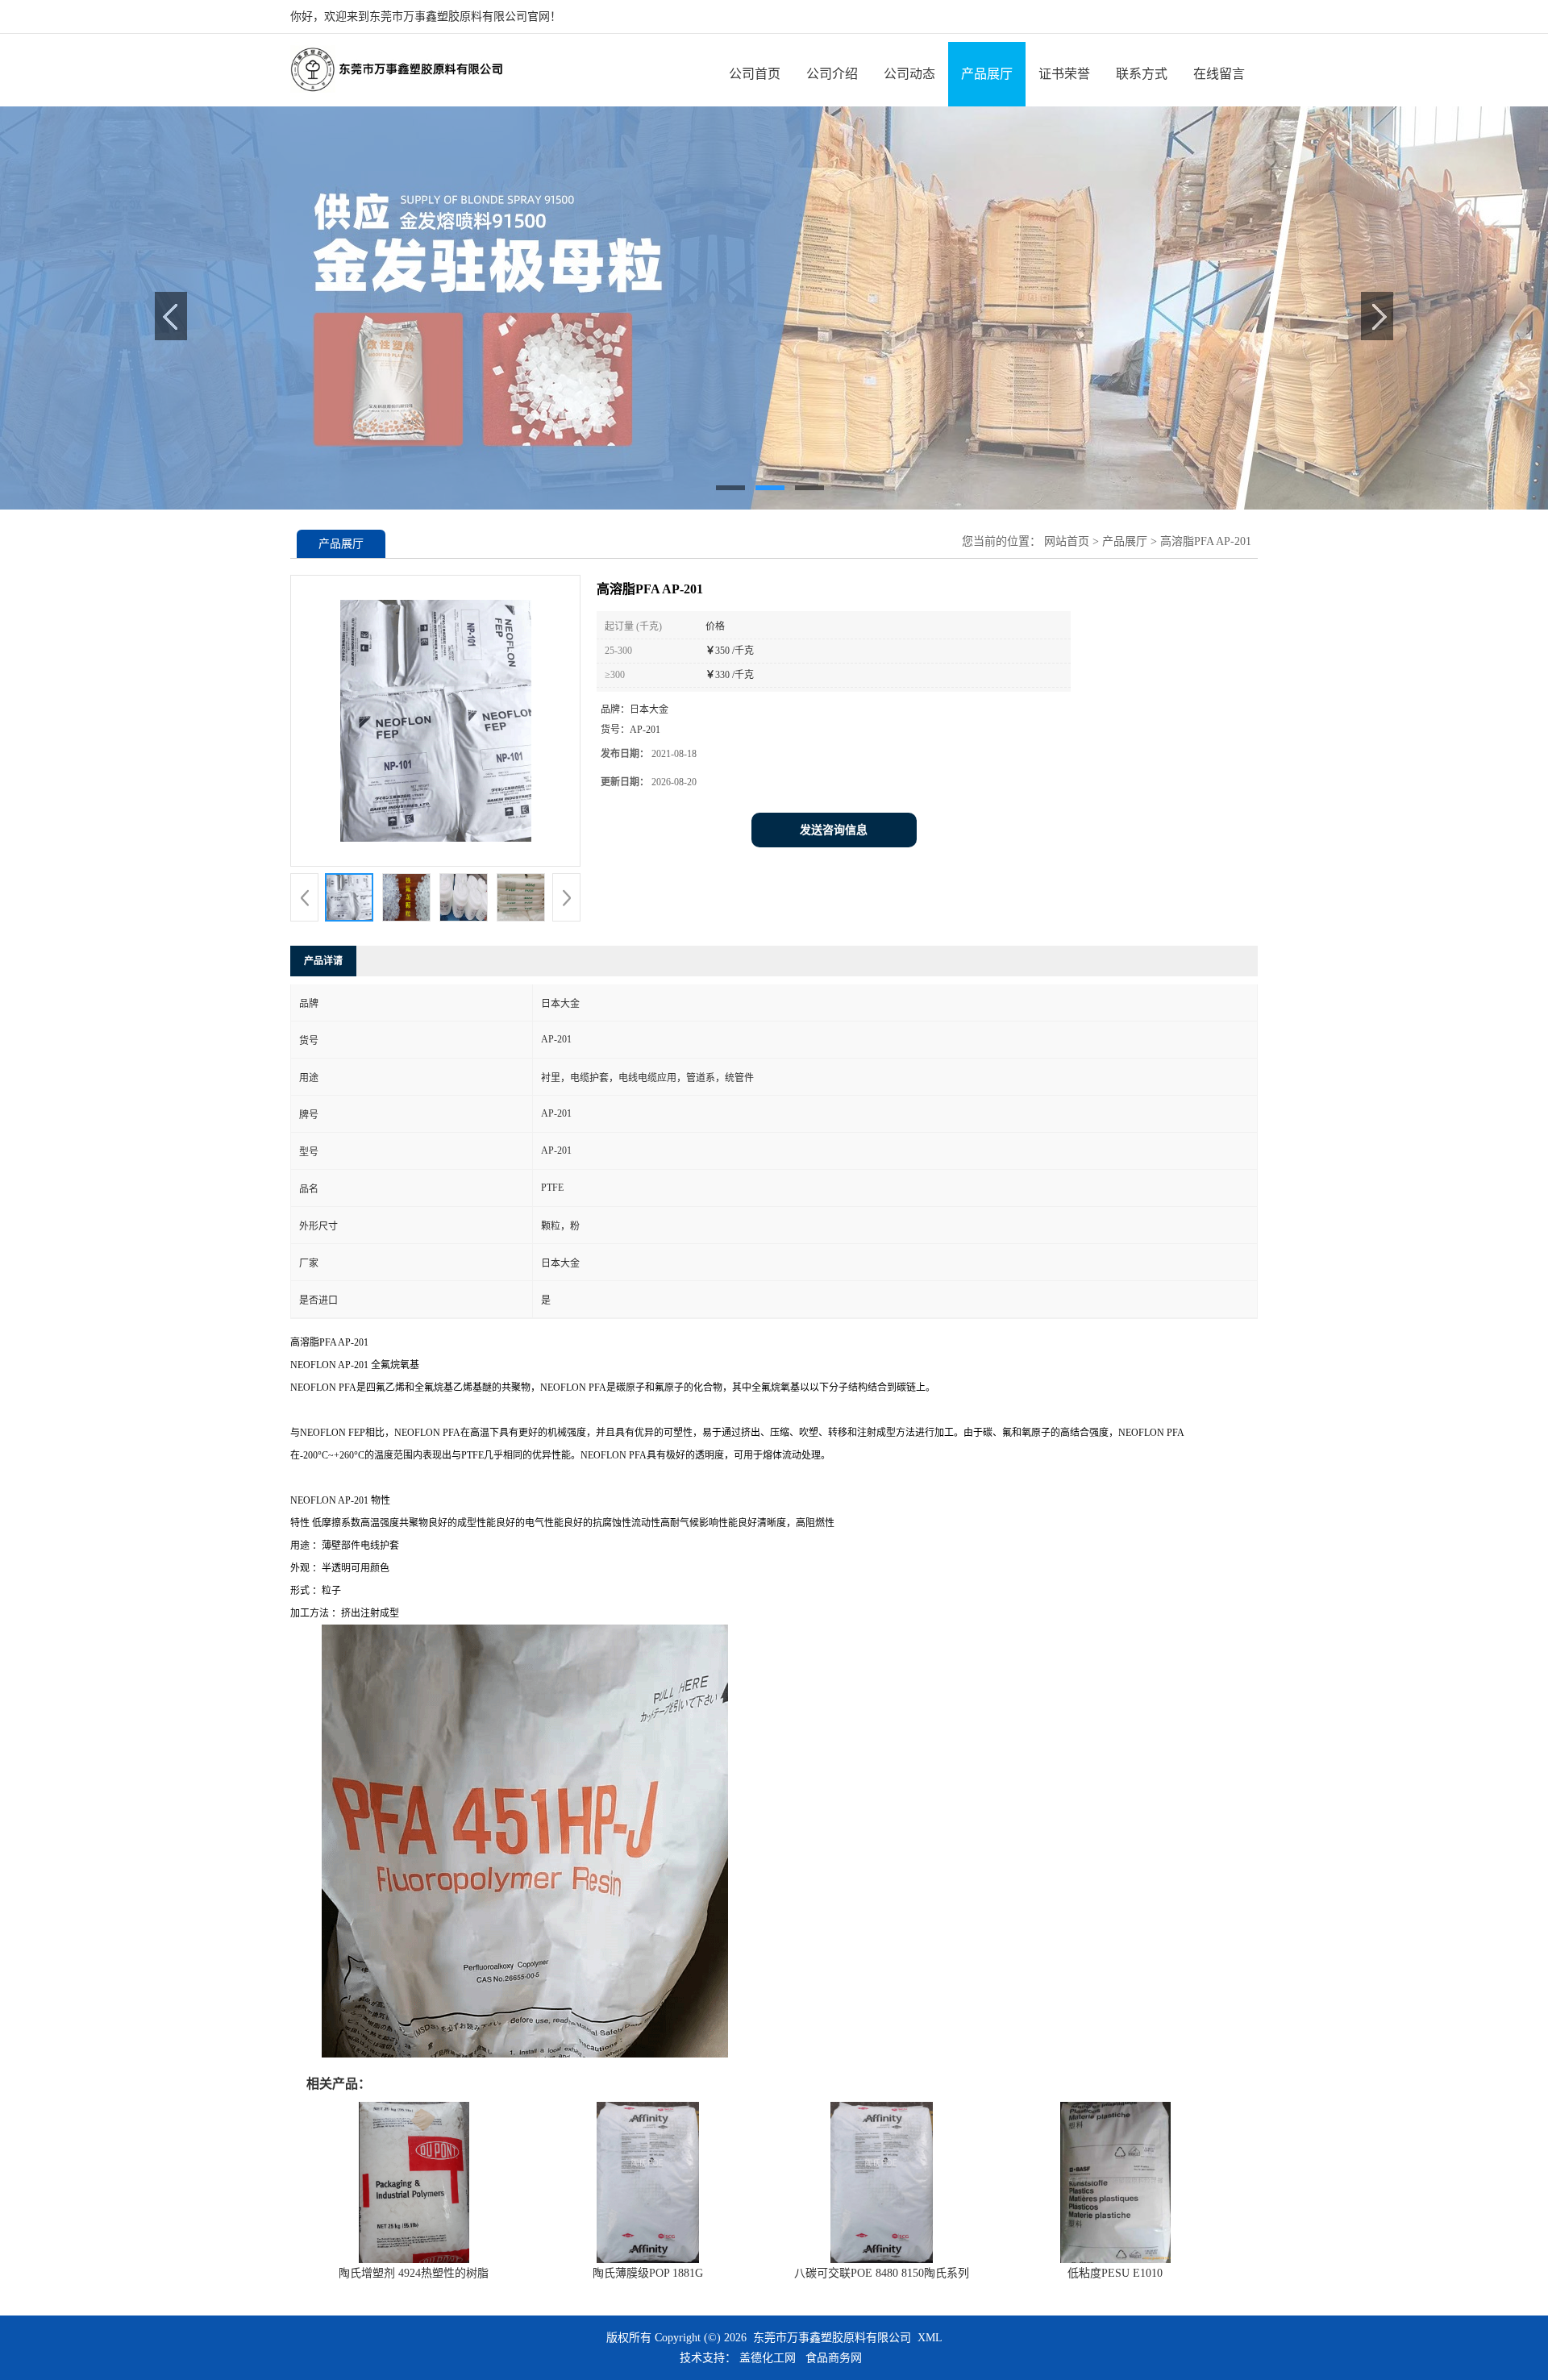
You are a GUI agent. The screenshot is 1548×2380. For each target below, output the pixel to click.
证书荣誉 (1064, 74)
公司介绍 (832, 74)
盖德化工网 (768, 2358)
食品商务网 (834, 2358)
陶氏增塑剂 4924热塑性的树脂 (414, 2273)
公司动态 (909, 74)
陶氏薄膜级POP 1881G (648, 2273)
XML (930, 2338)
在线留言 (1219, 74)
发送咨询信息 (834, 830)
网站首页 (1067, 541)
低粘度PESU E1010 (1115, 2273)
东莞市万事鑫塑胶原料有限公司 (832, 2338)
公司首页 (755, 74)
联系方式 (1142, 74)
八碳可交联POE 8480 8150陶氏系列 (882, 2273)
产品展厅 (987, 74)
